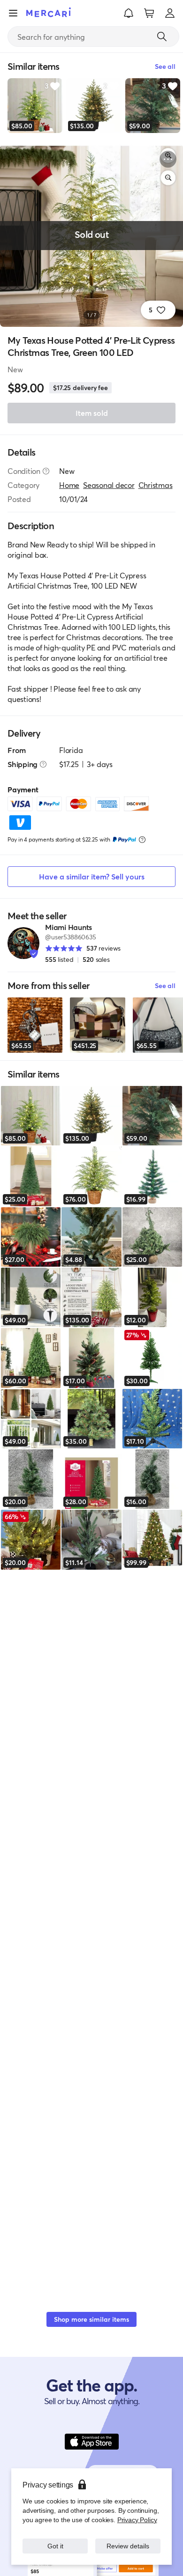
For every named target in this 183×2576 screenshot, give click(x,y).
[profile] (170, 13)
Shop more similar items (91, 2319)
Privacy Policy (137, 2520)
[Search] (162, 37)
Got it (55, 2546)
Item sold (92, 413)
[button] (129, 13)
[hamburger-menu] (13, 13)
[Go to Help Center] (46, 471)
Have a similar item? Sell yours (92, 876)
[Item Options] (168, 159)
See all (165, 985)
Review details (128, 2546)
